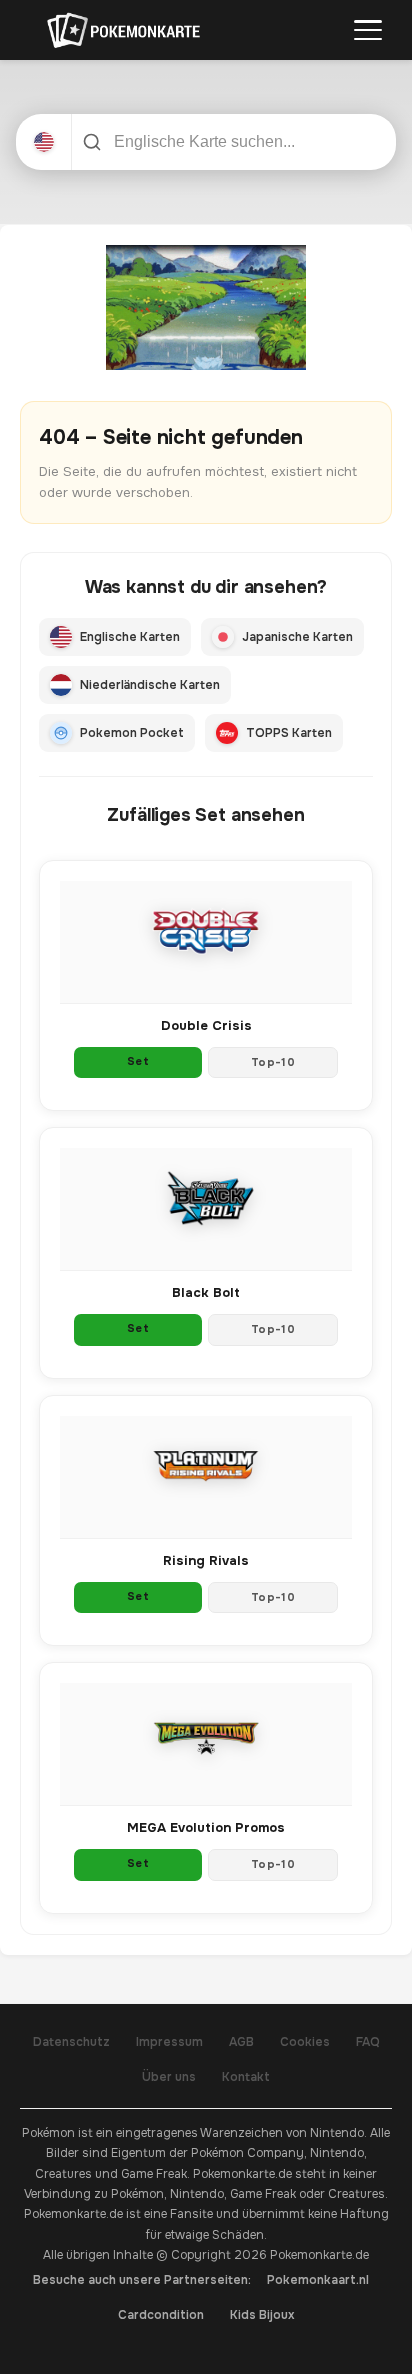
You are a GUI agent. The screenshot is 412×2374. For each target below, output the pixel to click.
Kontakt (246, 2077)
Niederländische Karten (150, 685)
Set (138, 1061)
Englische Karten (130, 637)
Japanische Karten (297, 637)
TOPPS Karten (289, 733)
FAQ (368, 2042)
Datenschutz (71, 2042)
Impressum (169, 2042)
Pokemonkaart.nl (318, 2280)
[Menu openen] (368, 30)
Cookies (305, 2042)
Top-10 (273, 1062)
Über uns (169, 2077)
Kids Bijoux (262, 2315)
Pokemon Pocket (132, 733)
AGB (241, 2042)
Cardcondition (161, 2315)
